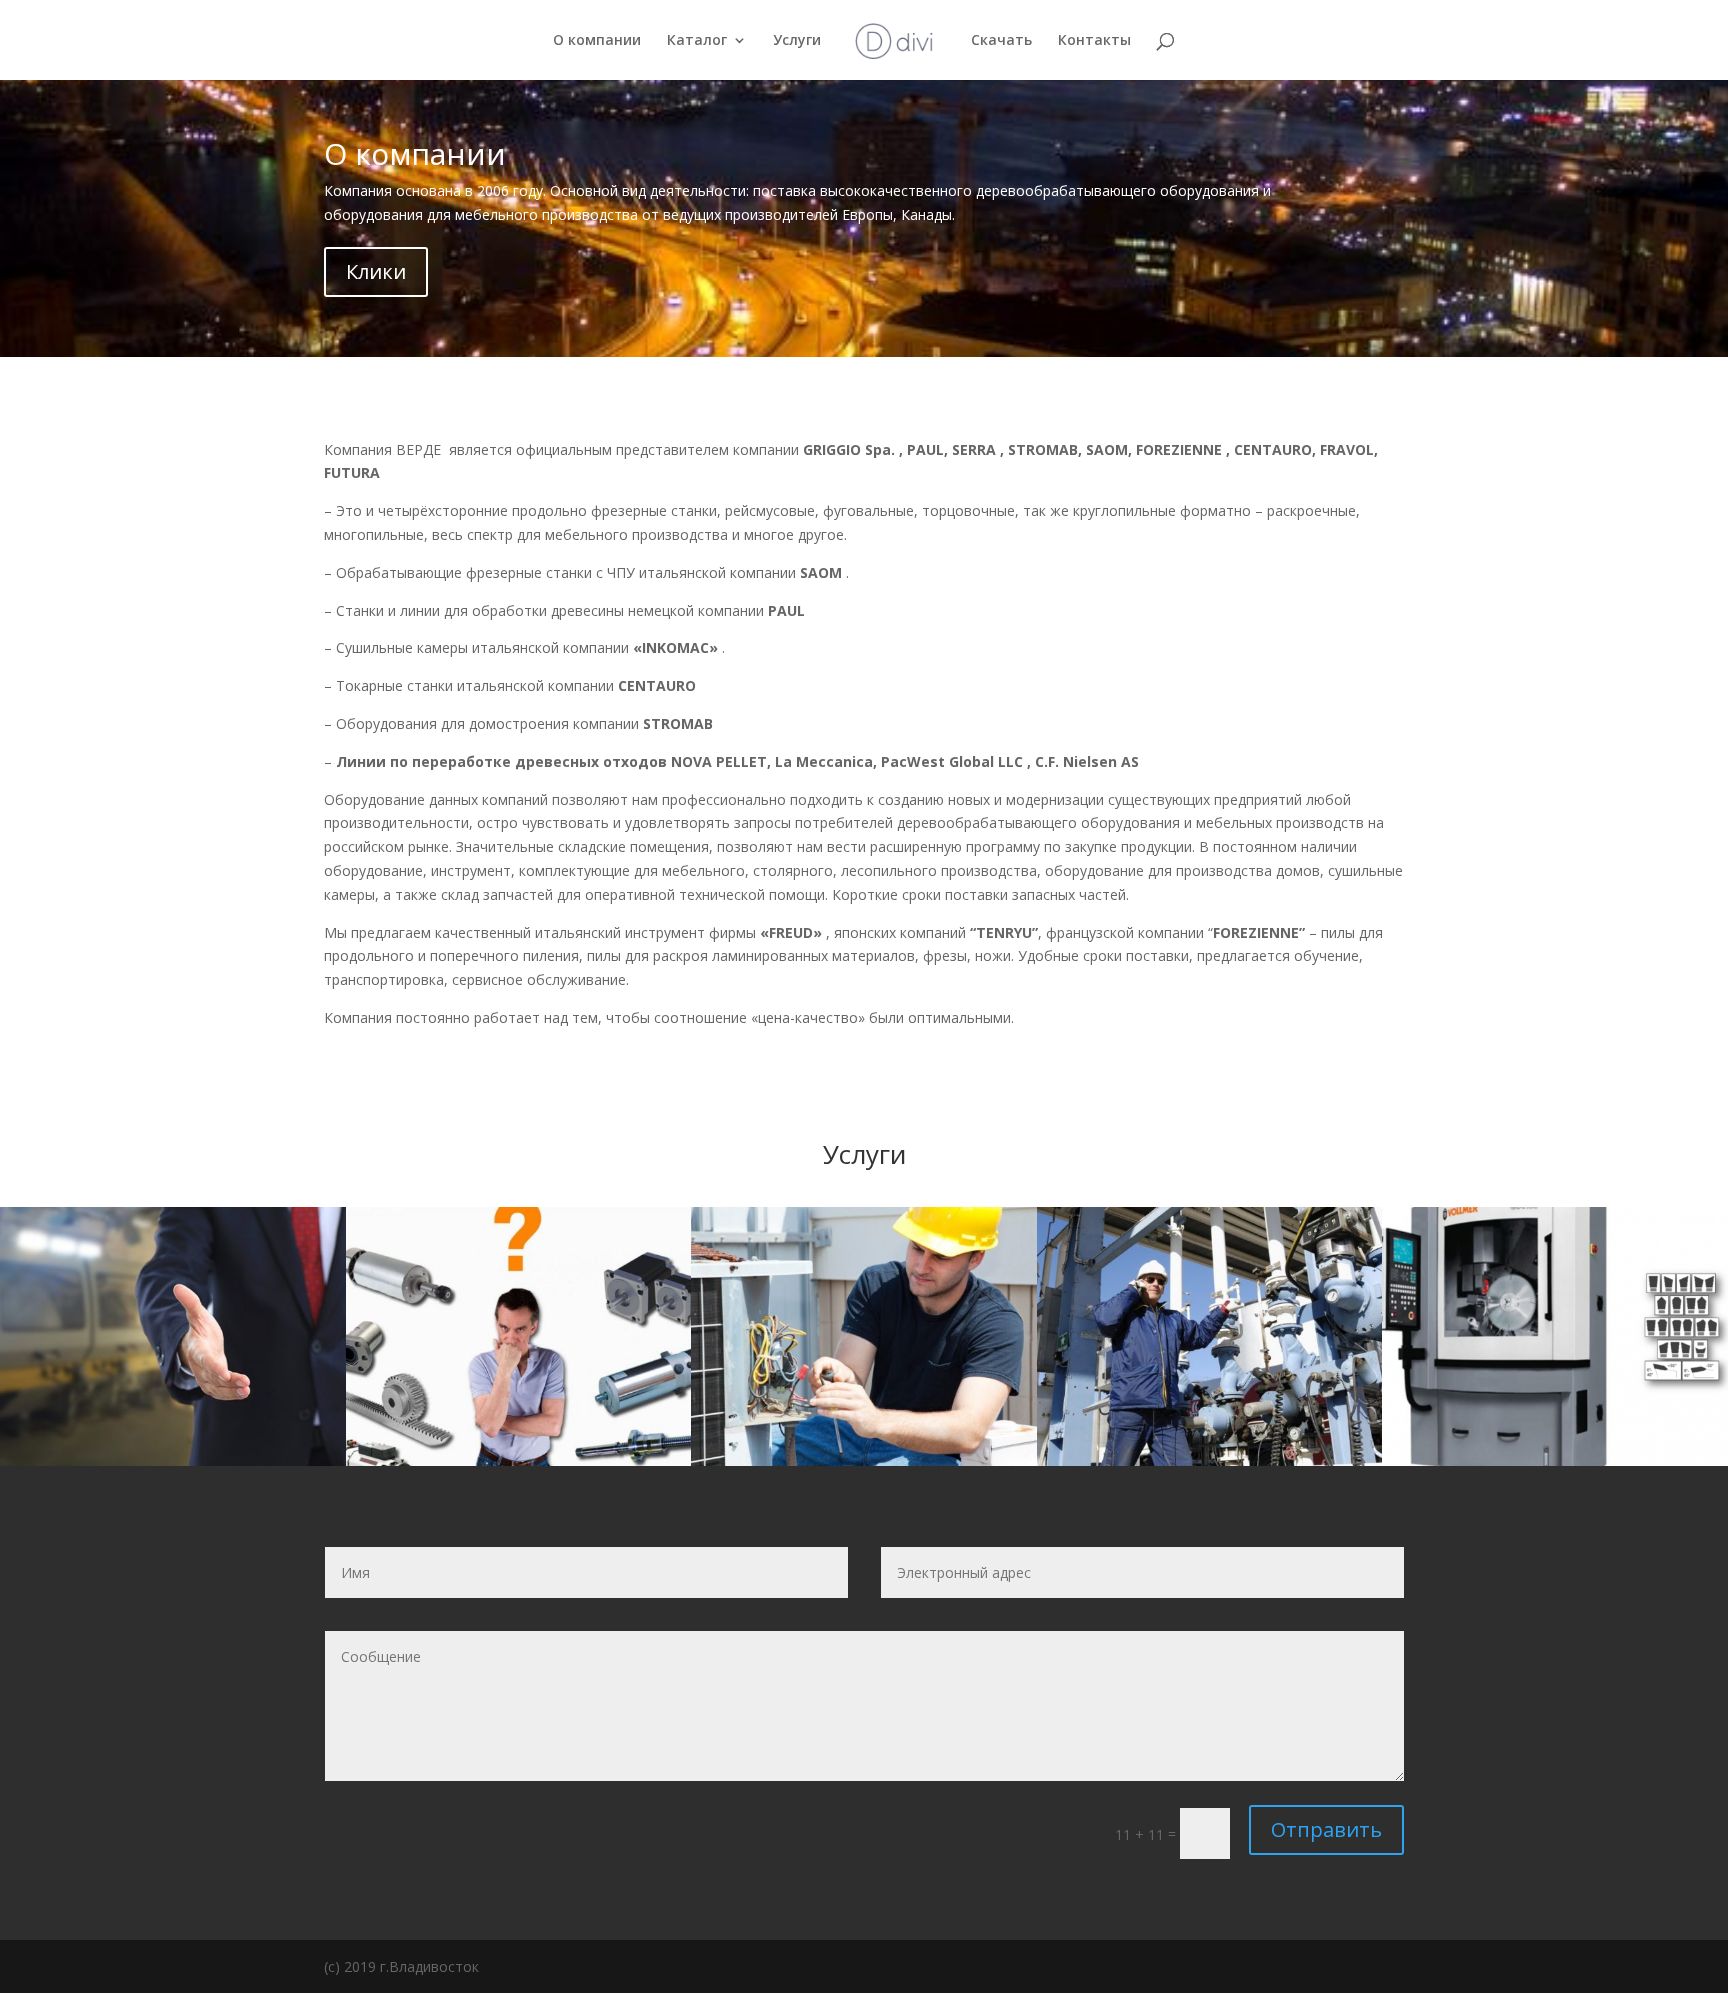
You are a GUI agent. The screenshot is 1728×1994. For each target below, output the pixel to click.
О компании (597, 41)
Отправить (1326, 1829)
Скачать (1001, 41)
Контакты (1094, 41)
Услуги (797, 41)
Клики (376, 271)
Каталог (697, 41)
